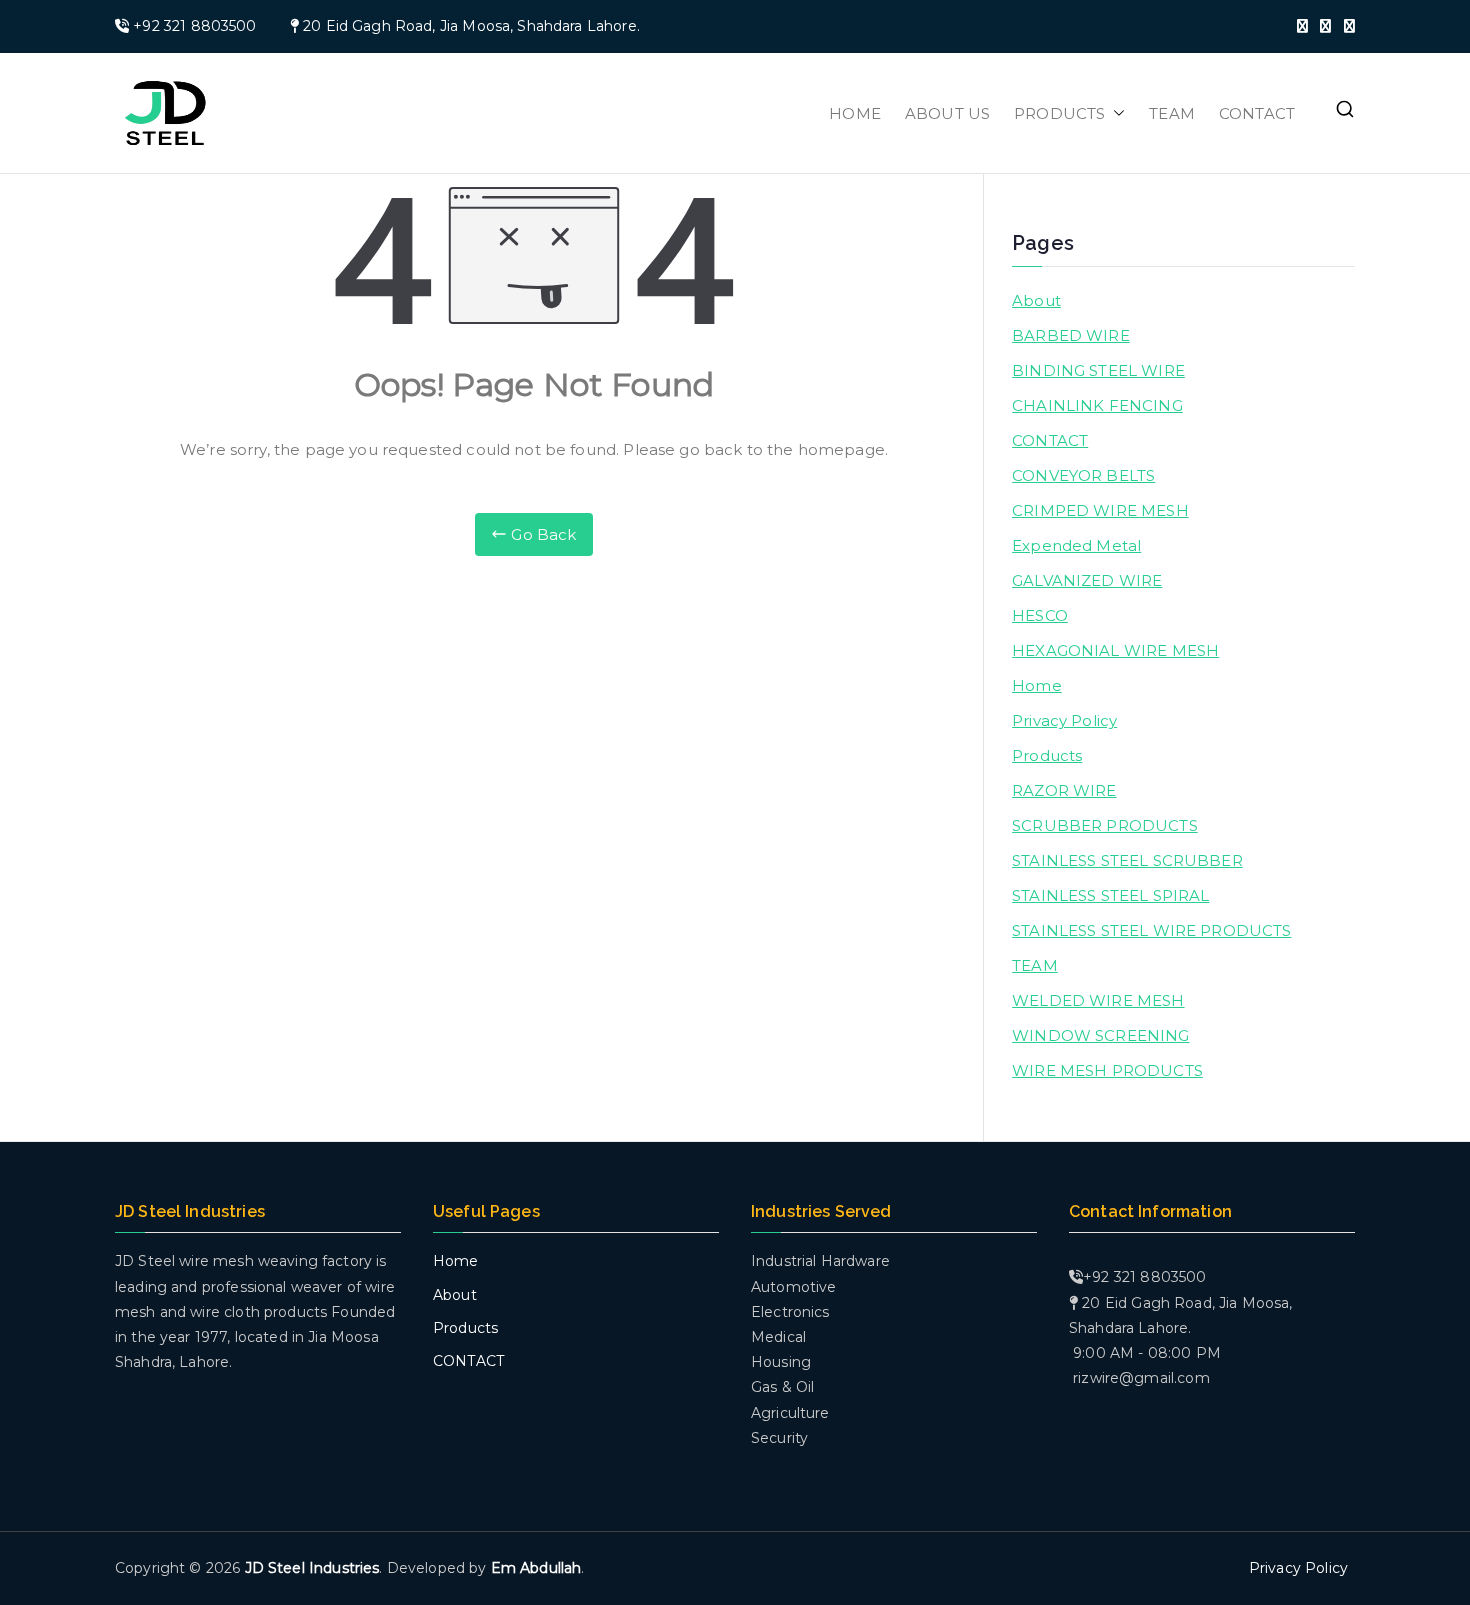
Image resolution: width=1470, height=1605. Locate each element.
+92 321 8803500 (194, 26)
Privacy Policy (1064, 720)
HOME (855, 113)
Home (1037, 685)
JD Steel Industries (312, 1568)
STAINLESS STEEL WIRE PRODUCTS (1151, 930)
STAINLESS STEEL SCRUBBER (1127, 860)
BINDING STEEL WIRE (1098, 370)
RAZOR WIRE (1064, 790)
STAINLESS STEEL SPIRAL (1110, 895)
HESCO (1040, 615)
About (1036, 300)
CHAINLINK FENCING (1097, 405)
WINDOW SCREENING (1100, 1035)
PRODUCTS (1059, 113)
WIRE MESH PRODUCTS (1107, 1070)
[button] (1115, 113)
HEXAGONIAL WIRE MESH (1115, 650)
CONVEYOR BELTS (1083, 475)
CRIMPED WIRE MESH (1100, 510)
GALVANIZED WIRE (1087, 580)
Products (1047, 755)
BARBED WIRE (1071, 335)
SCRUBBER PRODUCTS (1105, 825)
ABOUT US (947, 113)
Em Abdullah (536, 1568)
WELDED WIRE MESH (1098, 1000)
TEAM (1172, 113)
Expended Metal (1076, 545)
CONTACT (1257, 113)
